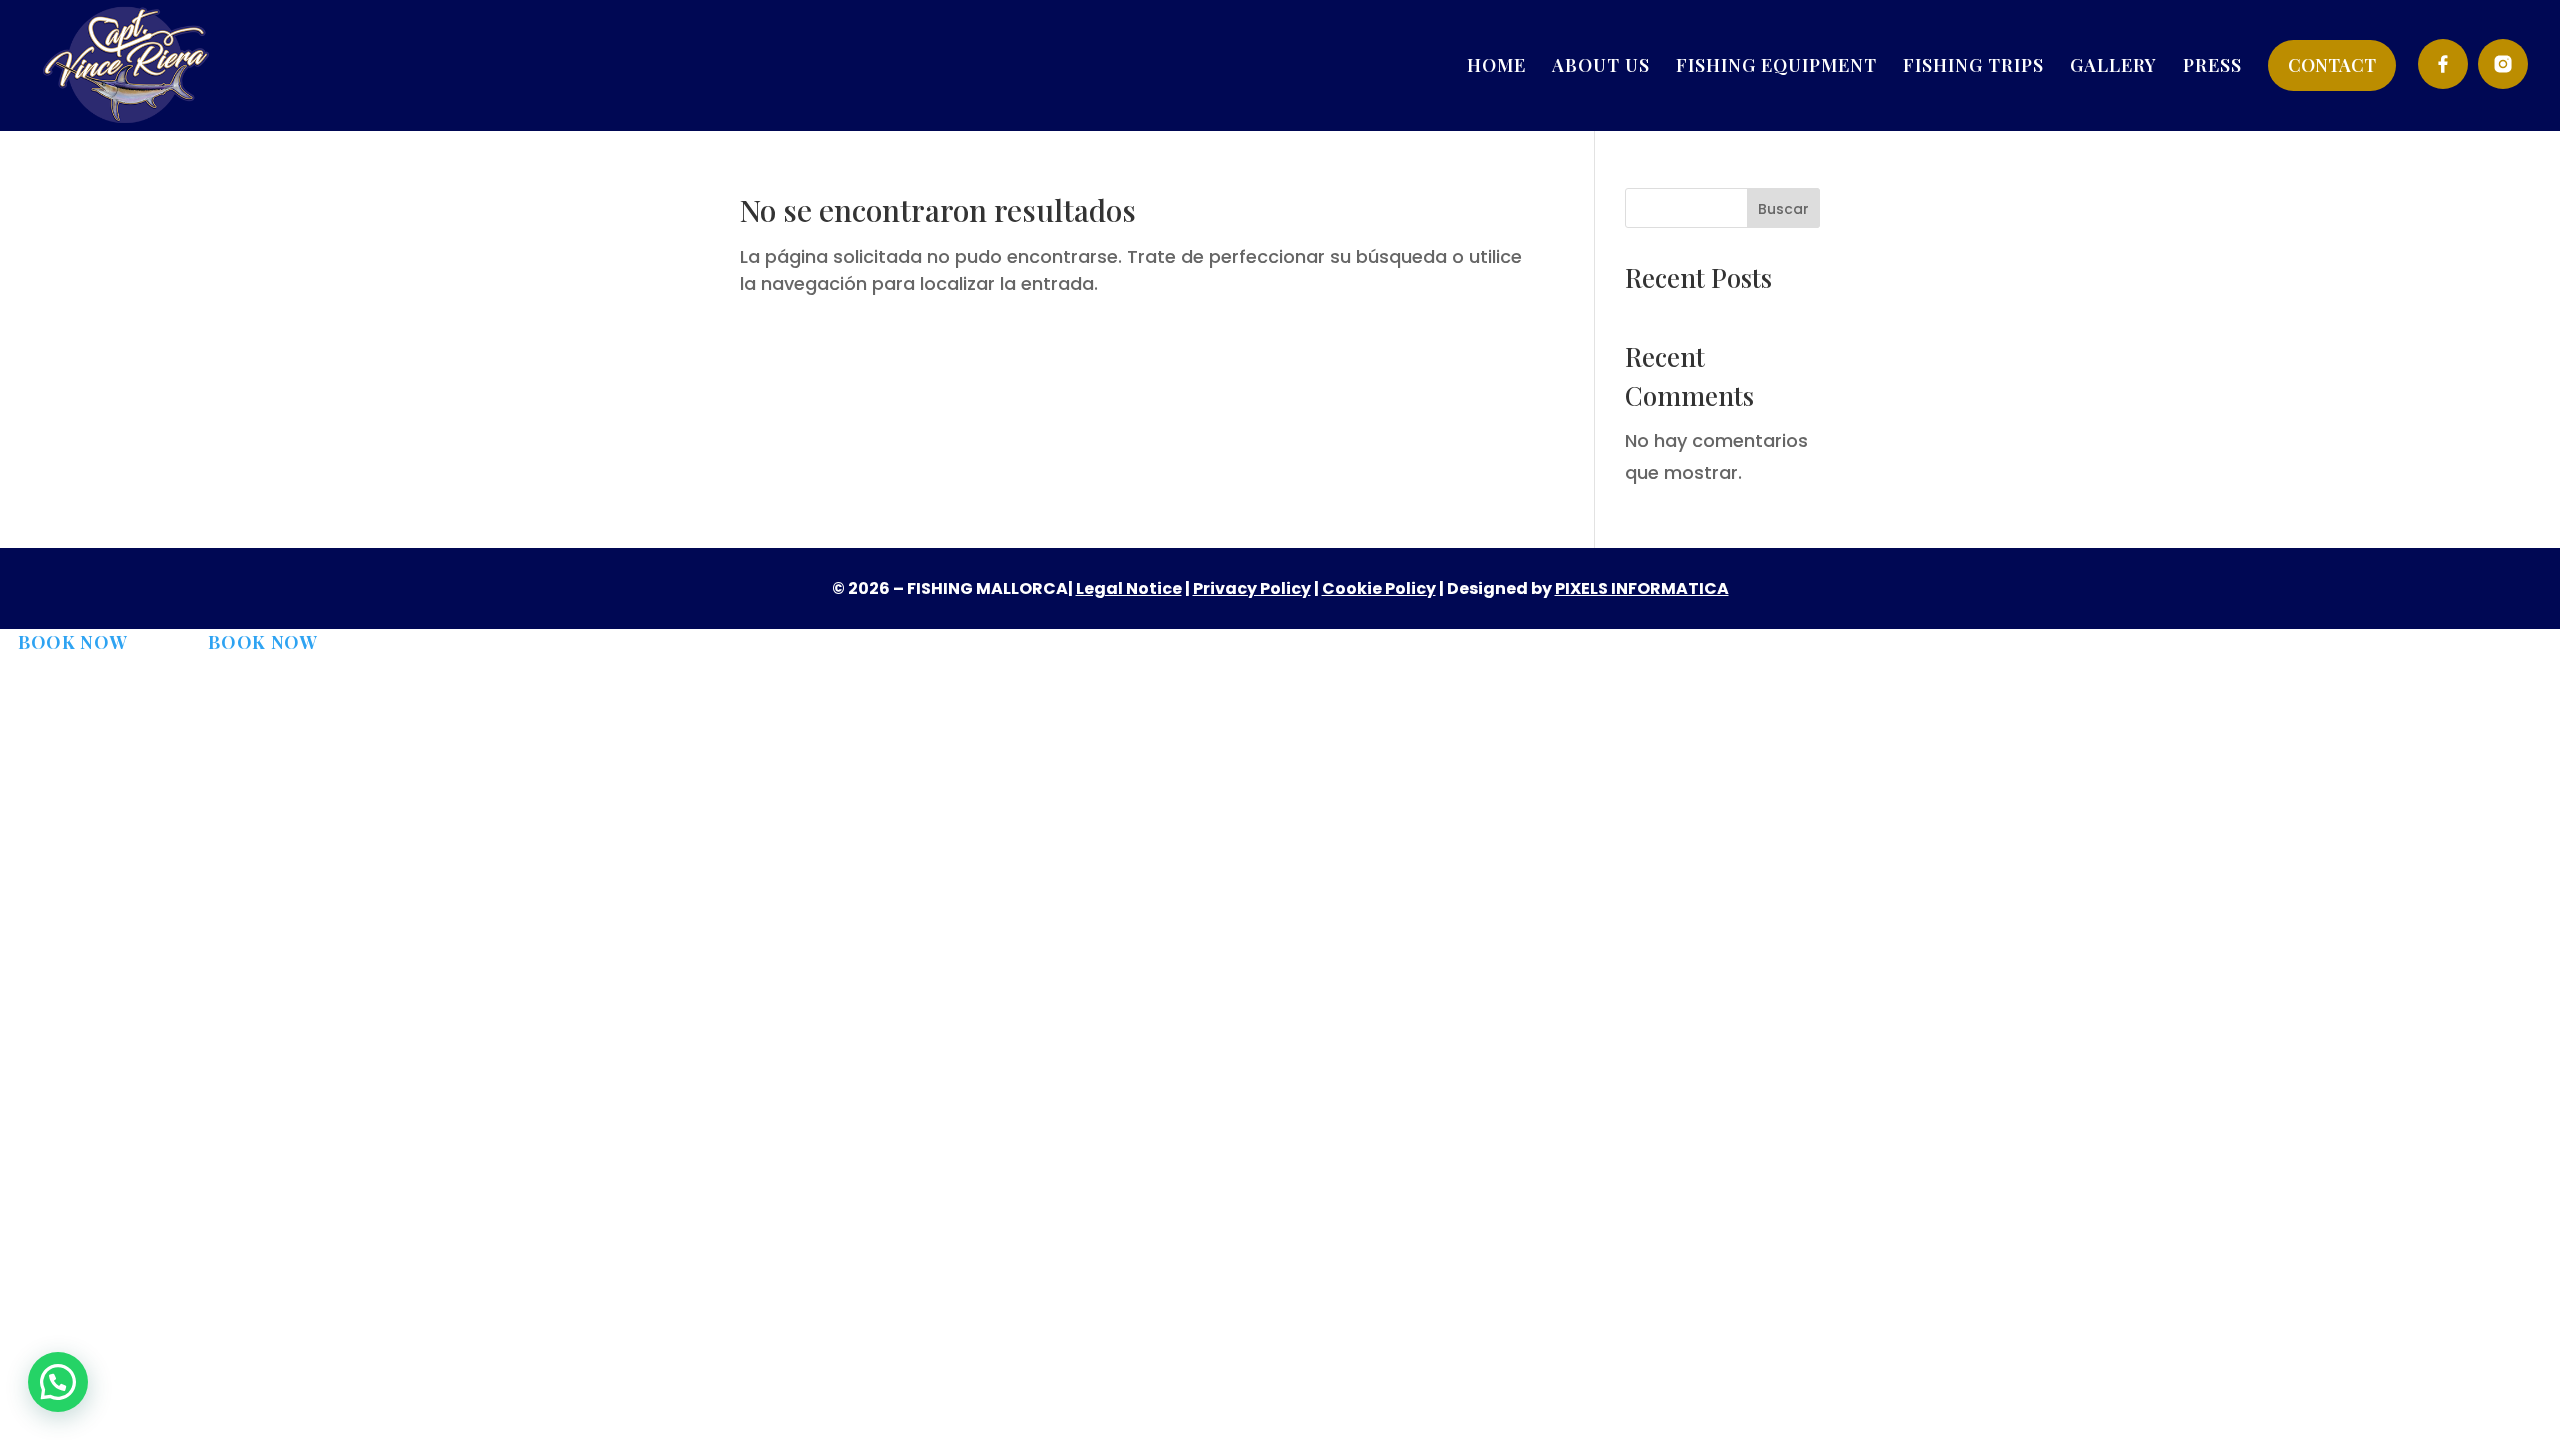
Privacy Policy (1252, 588)
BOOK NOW (73, 642)
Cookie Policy (1379, 588)
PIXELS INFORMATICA (1642, 588)
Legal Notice (1129, 588)
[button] (58, 1382)
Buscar (1783, 209)
